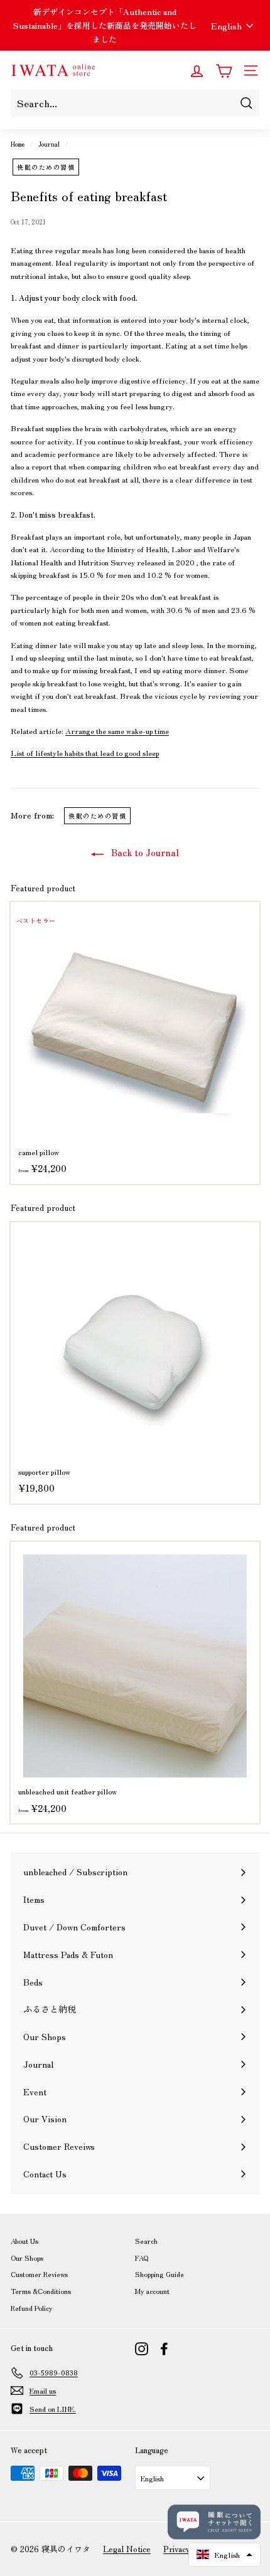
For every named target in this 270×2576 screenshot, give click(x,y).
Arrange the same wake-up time (117, 730)
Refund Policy (31, 2308)
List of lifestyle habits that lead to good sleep (85, 752)
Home (18, 144)
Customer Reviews (39, 2274)
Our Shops (27, 2258)
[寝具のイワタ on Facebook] (164, 2348)
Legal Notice (127, 2549)
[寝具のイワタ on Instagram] (142, 2348)
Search (146, 2241)
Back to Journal (144, 852)
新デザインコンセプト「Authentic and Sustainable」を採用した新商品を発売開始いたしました (105, 25)
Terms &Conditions (41, 2291)
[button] (224, 2555)
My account (152, 2291)
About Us (24, 2241)
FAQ (142, 2258)
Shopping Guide (159, 2274)
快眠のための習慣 (46, 167)
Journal (49, 144)
